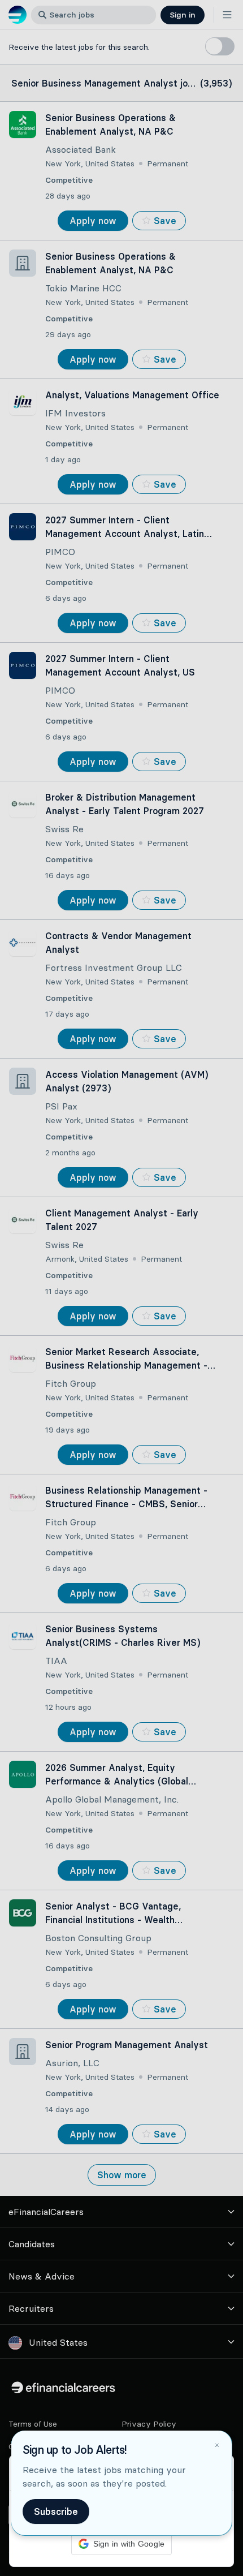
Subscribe (56, 2512)
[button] (121, 1288)
